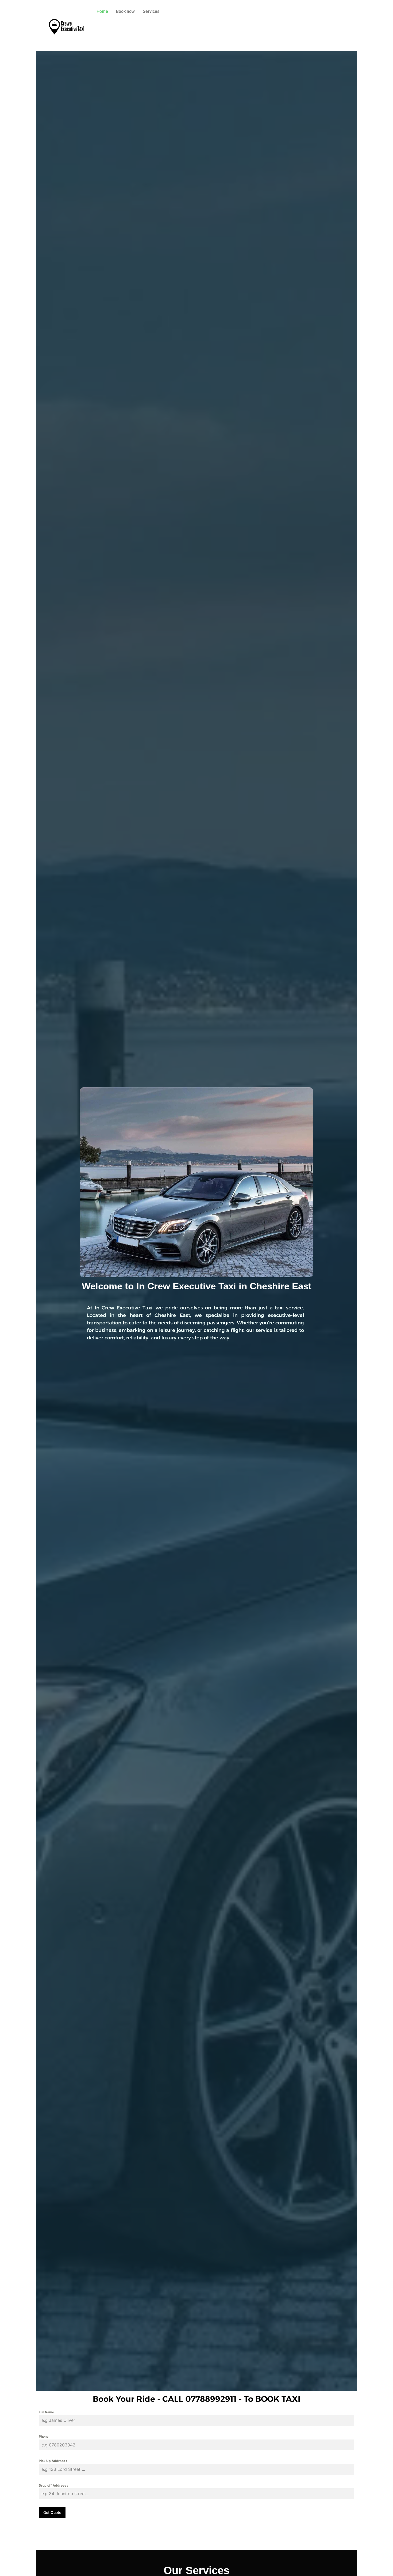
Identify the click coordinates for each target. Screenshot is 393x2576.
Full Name (46, 2412)
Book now (125, 11)
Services (151, 11)
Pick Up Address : (53, 2461)
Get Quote (52, 2512)
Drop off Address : (53, 2485)
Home (102, 11)
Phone (44, 2436)
